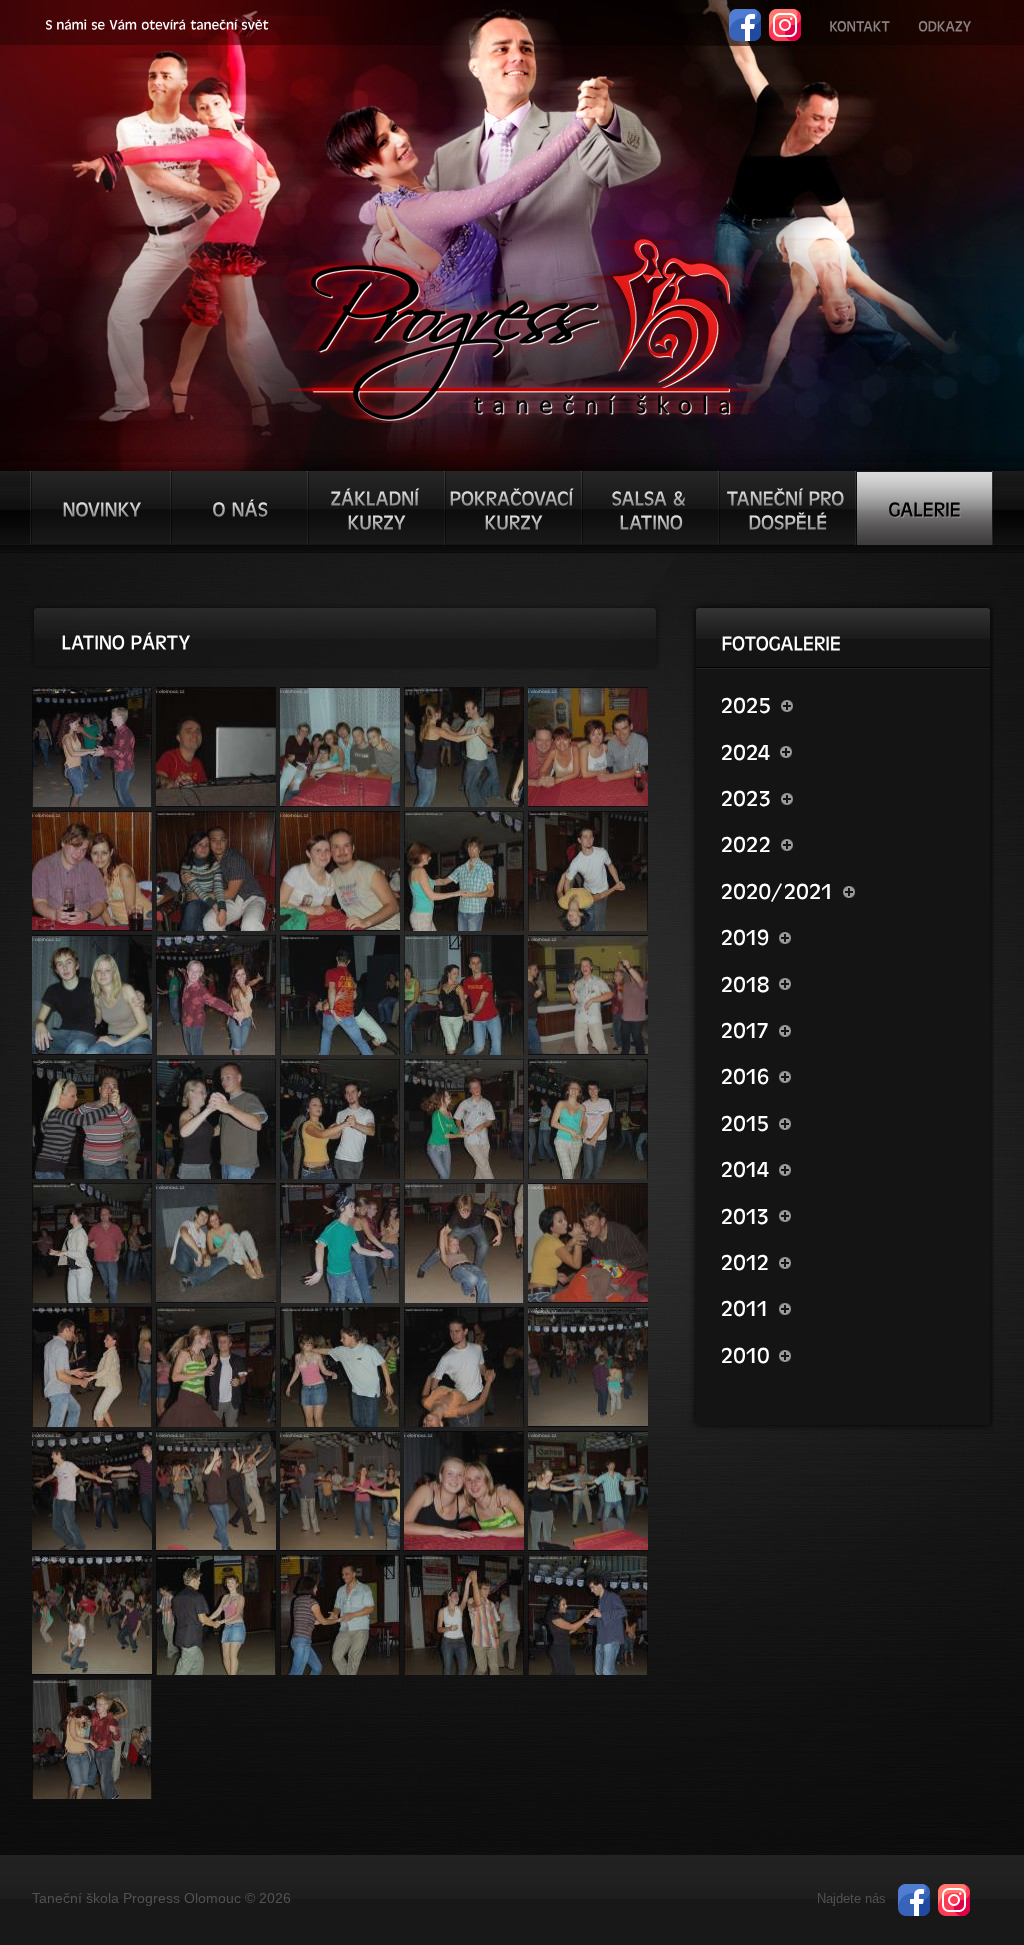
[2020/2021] (846, 890)
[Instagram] (785, 17)
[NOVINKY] (101, 508)
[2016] (846, 1075)
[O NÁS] (239, 508)
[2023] (846, 797)
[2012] (846, 1261)
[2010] (846, 1354)
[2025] (846, 704)
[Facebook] (745, 17)
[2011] (846, 1307)
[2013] (846, 1214)
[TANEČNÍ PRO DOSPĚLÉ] (787, 508)
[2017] (846, 1029)
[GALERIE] (924, 508)
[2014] (846, 1168)
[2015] (846, 1122)
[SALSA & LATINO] (650, 508)
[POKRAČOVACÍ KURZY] (513, 508)
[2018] (846, 982)
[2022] (846, 843)
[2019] (846, 936)
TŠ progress (520, 327)
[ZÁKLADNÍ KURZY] (376, 508)
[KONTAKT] (859, 23)
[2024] (846, 750)
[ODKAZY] (944, 23)
